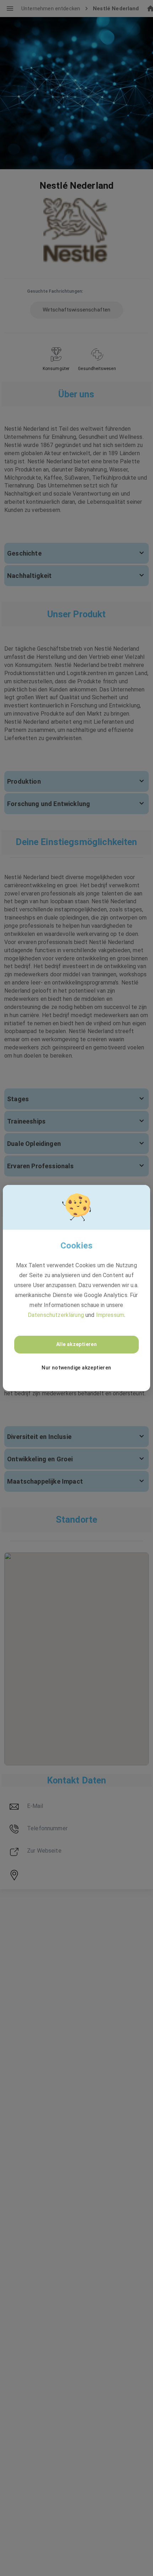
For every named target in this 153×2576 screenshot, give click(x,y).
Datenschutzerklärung (56, 1315)
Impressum (110, 1315)
